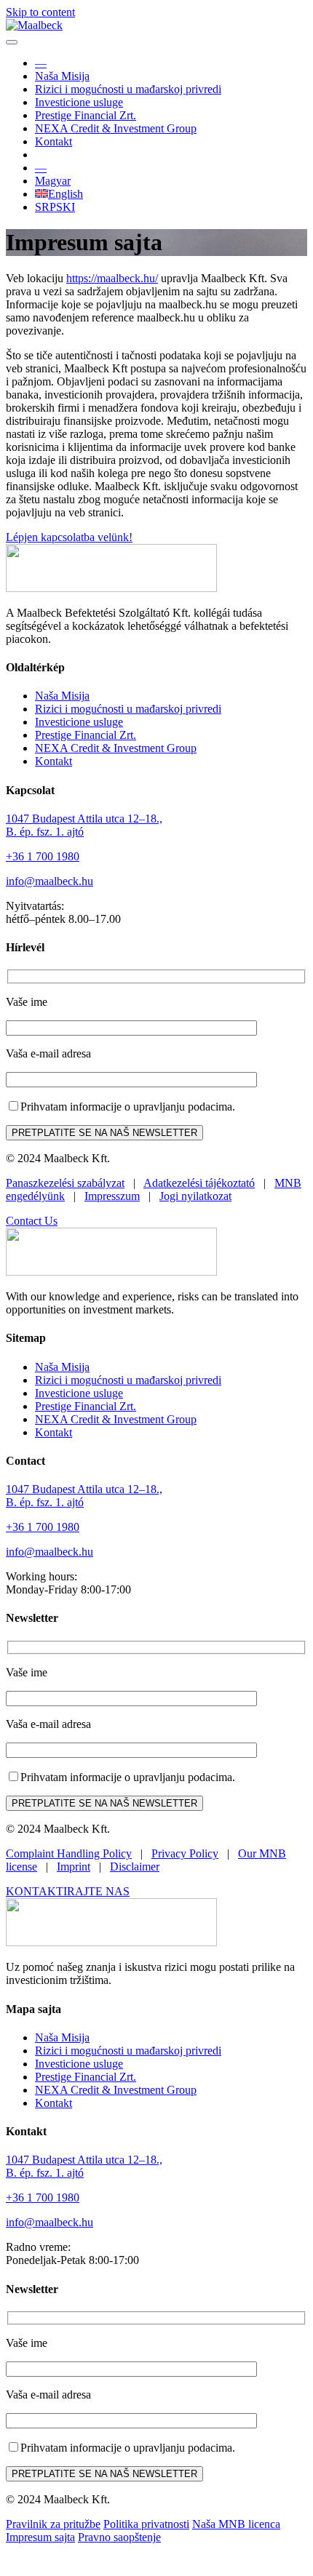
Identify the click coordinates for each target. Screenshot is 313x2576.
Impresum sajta (40, 2537)
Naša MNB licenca (236, 2524)
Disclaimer (135, 1867)
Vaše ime (27, 1002)
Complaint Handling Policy (69, 1853)
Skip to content (40, 12)
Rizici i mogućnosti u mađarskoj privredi (128, 89)
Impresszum (112, 1196)
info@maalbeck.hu (49, 881)
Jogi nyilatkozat (195, 1196)
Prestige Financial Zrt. (86, 115)
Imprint (74, 1867)
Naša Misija (62, 76)
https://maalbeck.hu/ (112, 278)
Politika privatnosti (146, 2524)
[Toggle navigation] (12, 42)
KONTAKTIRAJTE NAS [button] (68, 1891)
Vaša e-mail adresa (48, 1053)
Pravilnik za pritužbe (53, 2524)
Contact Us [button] (32, 1221)
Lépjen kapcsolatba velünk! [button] (69, 537)
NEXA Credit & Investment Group (116, 128)
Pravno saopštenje (119, 2537)
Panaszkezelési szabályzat (65, 1183)
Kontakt (54, 141)
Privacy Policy (185, 1853)
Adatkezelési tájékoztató (199, 1183)
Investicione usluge (79, 102)
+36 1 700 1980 (43, 856)
